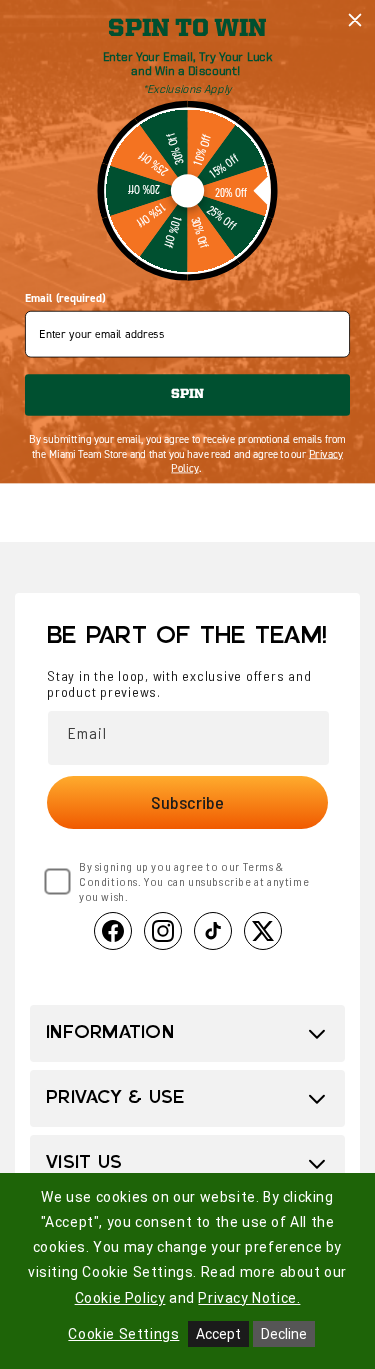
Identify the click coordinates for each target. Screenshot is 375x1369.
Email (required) (65, 298)
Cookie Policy (120, 1298)
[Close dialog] (355, 20)
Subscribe (187, 802)
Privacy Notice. (249, 1298)
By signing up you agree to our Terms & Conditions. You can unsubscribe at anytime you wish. (194, 881)
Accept (218, 1334)
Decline (284, 1334)
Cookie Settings (123, 1334)
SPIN (187, 394)
